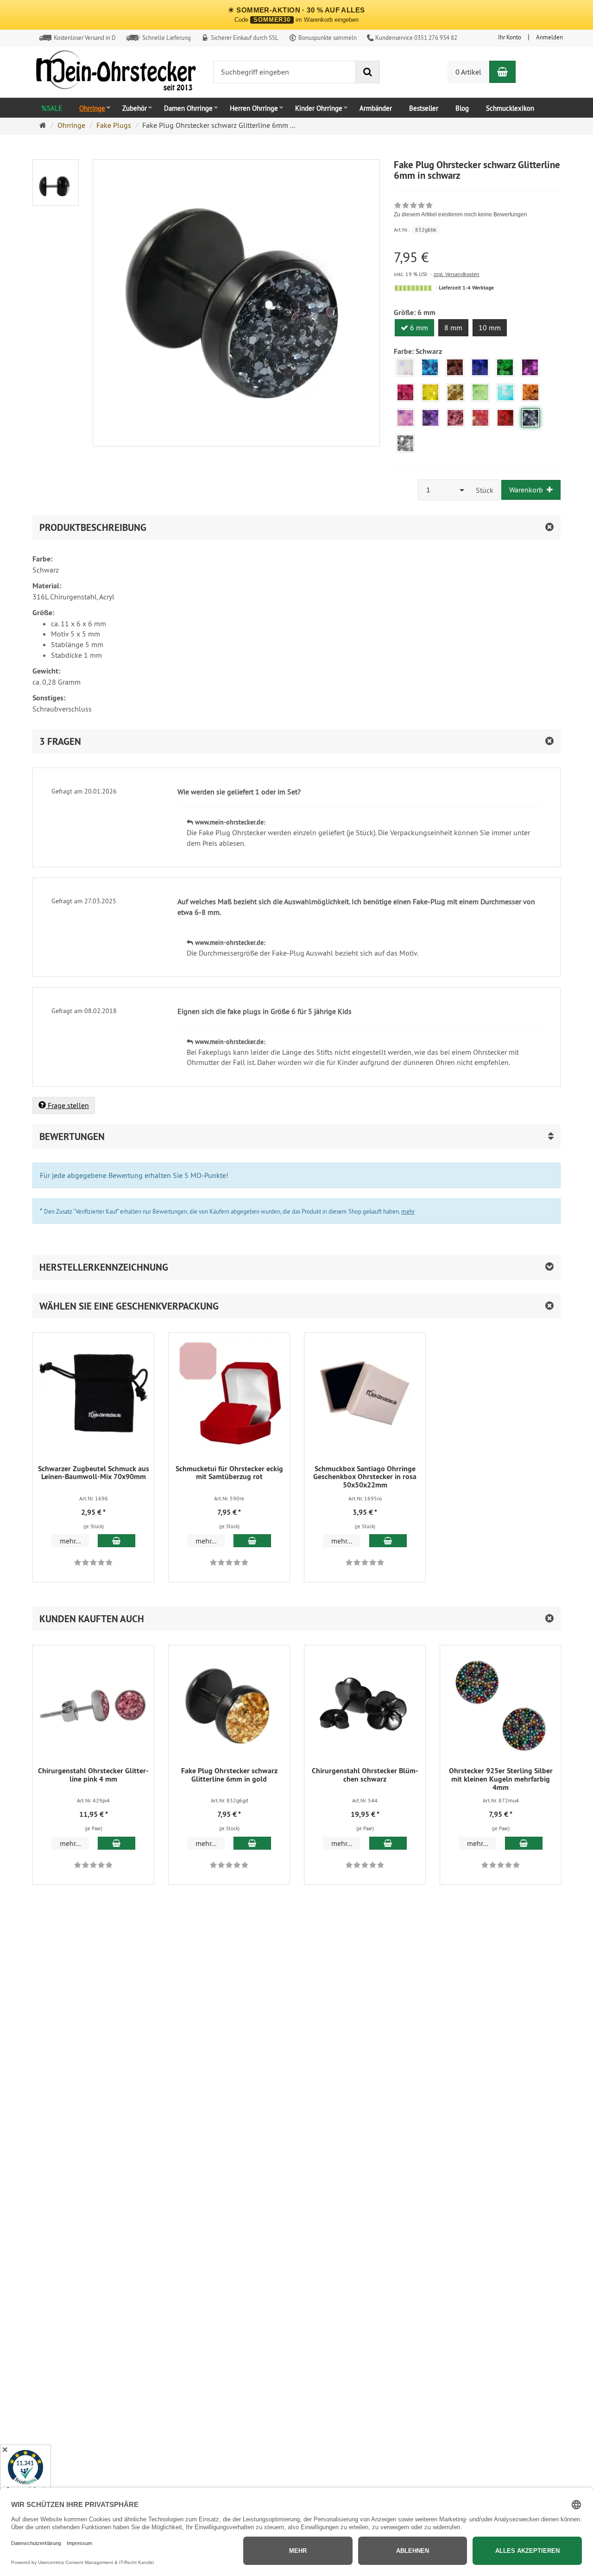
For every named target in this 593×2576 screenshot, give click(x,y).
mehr (408, 1211)
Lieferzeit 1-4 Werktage (466, 288)
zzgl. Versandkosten (457, 274)
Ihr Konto (510, 37)
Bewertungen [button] (72, 1137)
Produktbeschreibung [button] (93, 527)
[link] (461, 211)
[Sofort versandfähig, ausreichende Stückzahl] (413, 288)
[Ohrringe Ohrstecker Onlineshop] (116, 73)
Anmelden (549, 37)
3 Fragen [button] (60, 741)
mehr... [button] (70, 1541)
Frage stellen (67, 1105)
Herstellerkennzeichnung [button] (104, 1267)
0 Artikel (468, 72)
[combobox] (444, 490)
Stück (485, 490)
